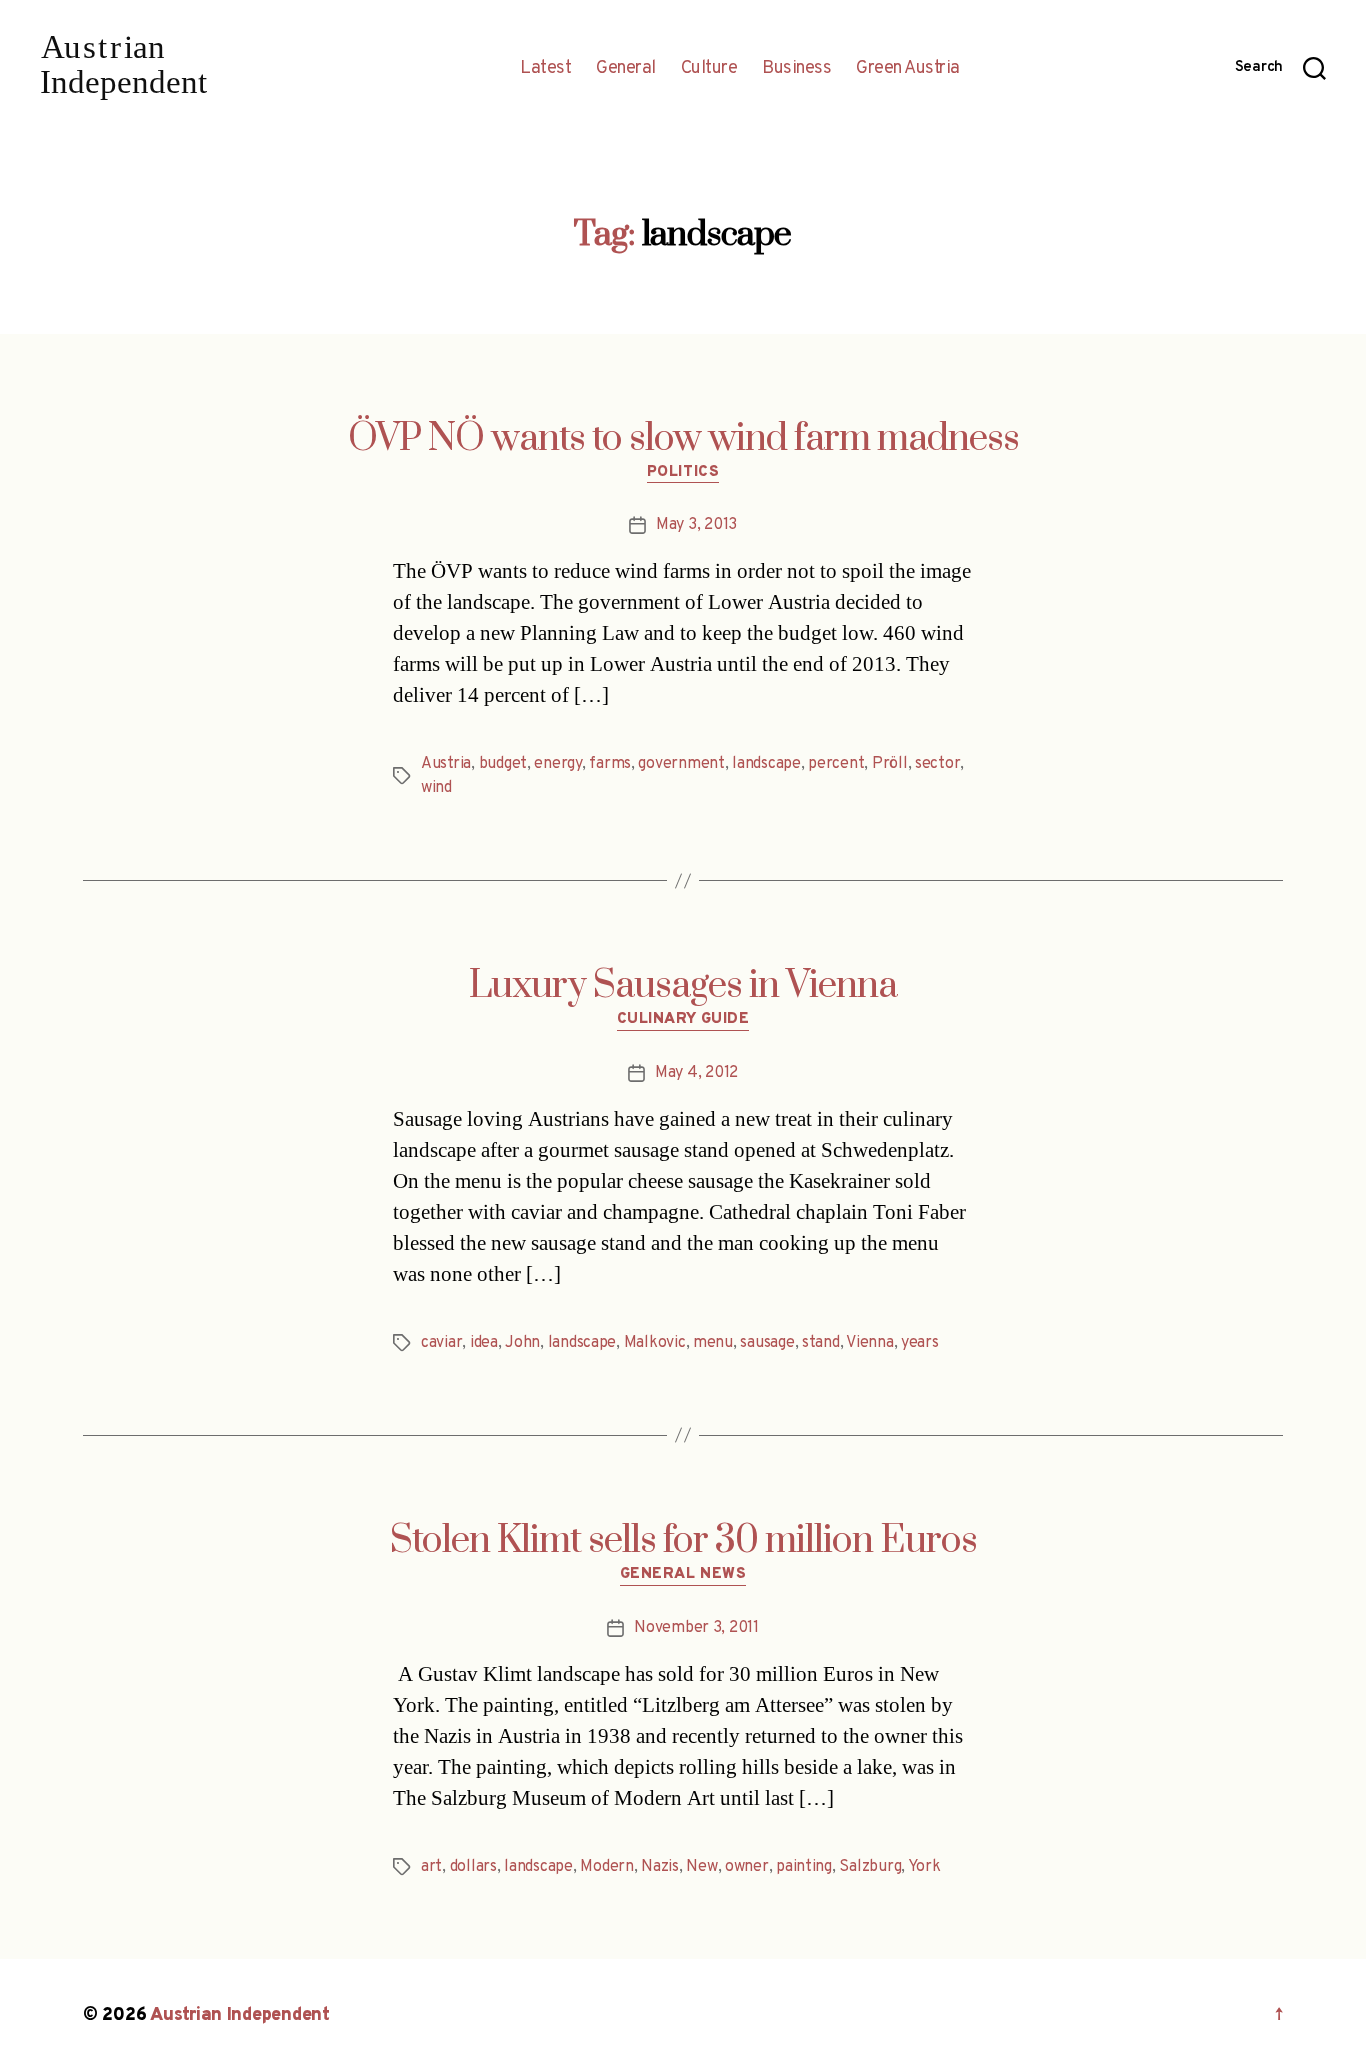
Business (796, 69)
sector (937, 764)
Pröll (890, 764)
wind (436, 788)
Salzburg (870, 1867)
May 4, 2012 (696, 1073)
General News (683, 1575)
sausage (767, 1343)
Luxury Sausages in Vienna (683, 986)
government (681, 764)
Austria (446, 764)
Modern (606, 1867)
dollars (473, 1867)
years (920, 1343)
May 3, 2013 (696, 525)
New (701, 1867)
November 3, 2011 (696, 1628)
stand (821, 1343)
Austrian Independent (240, 2015)
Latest (545, 69)
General (626, 69)
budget (503, 764)
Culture (709, 69)
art (431, 1867)
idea (484, 1343)
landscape (766, 764)
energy (557, 764)
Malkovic (655, 1343)
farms (610, 764)
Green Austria (908, 69)
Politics (683, 473)
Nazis (660, 1867)
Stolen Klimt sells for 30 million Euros (683, 1541)
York (924, 1867)
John (522, 1343)
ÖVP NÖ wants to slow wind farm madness (683, 439)
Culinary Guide (683, 1020)
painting (804, 1867)
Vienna (869, 1343)
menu (713, 1343)
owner (747, 1867)
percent (836, 764)
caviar (441, 1343)
